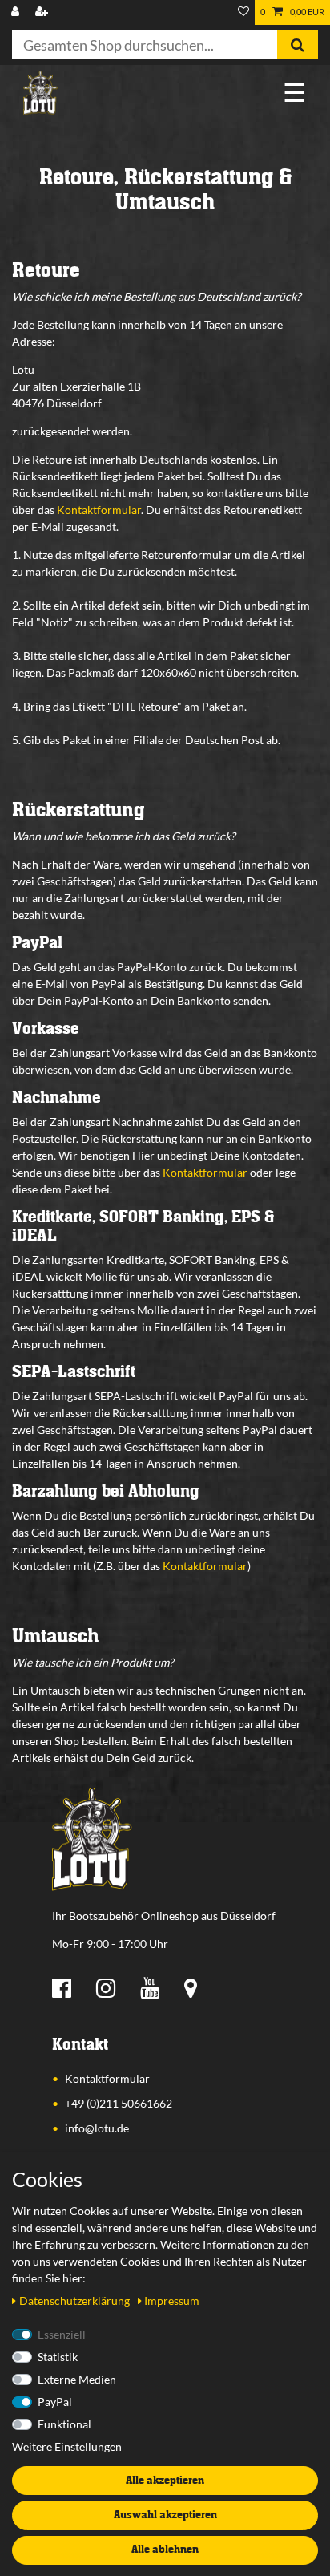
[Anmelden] (17, 12)
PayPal (55, 2402)
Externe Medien (77, 2379)
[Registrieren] (43, 12)
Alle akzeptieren (165, 2481)
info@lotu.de (97, 2128)
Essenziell (62, 2334)
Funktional (64, 2424)
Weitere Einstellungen (67, 2446)
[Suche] (298, 45)
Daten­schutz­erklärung (76, 2301)
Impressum (172, 2301)
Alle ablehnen (165, 2550)
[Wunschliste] (243, 12)
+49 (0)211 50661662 (119, 2103)
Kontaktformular (99, 510)
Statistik (58, 2357)
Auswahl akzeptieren (165, 2515)
